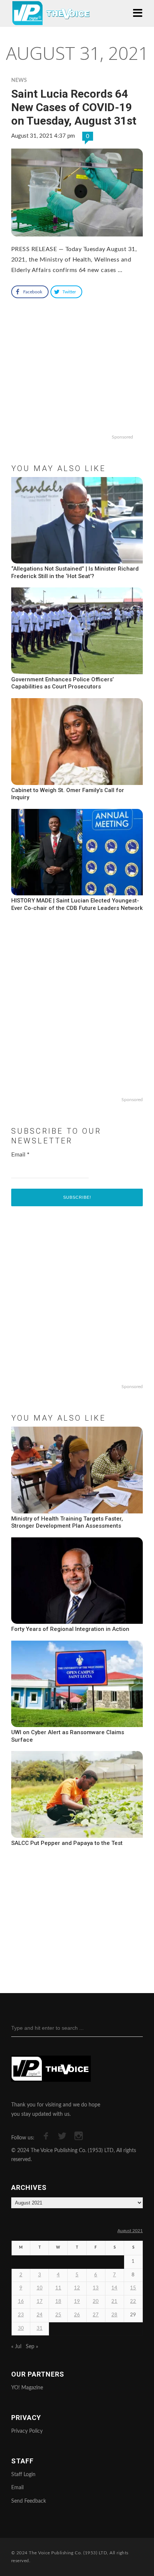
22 (133, 2302)
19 (77, 2302)
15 (133, 2288)
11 (58, 2288)
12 (77, 2288)
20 (96, 2302)
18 (58, 2302)
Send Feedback (29, 2501)
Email (20, 1155)
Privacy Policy (27, 2431)
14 (114, 2288)
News (19, 80)
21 (114, 2302)
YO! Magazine (27, 2388)
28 (114, 2315)
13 (96, 2288)
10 (40, 2288)
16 (21, 2302)
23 (21, 2315)
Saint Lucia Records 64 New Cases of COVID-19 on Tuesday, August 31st (74, 107)
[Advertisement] (77, 383)
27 (96, 2315)
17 (40, 2302)
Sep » (32, 2347)
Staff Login (23, 2475)
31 (40, 2329)
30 (21, 2329)
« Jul (16, 2347)
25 (58, 2315)
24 (40, 2315)
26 (77, 2315)
